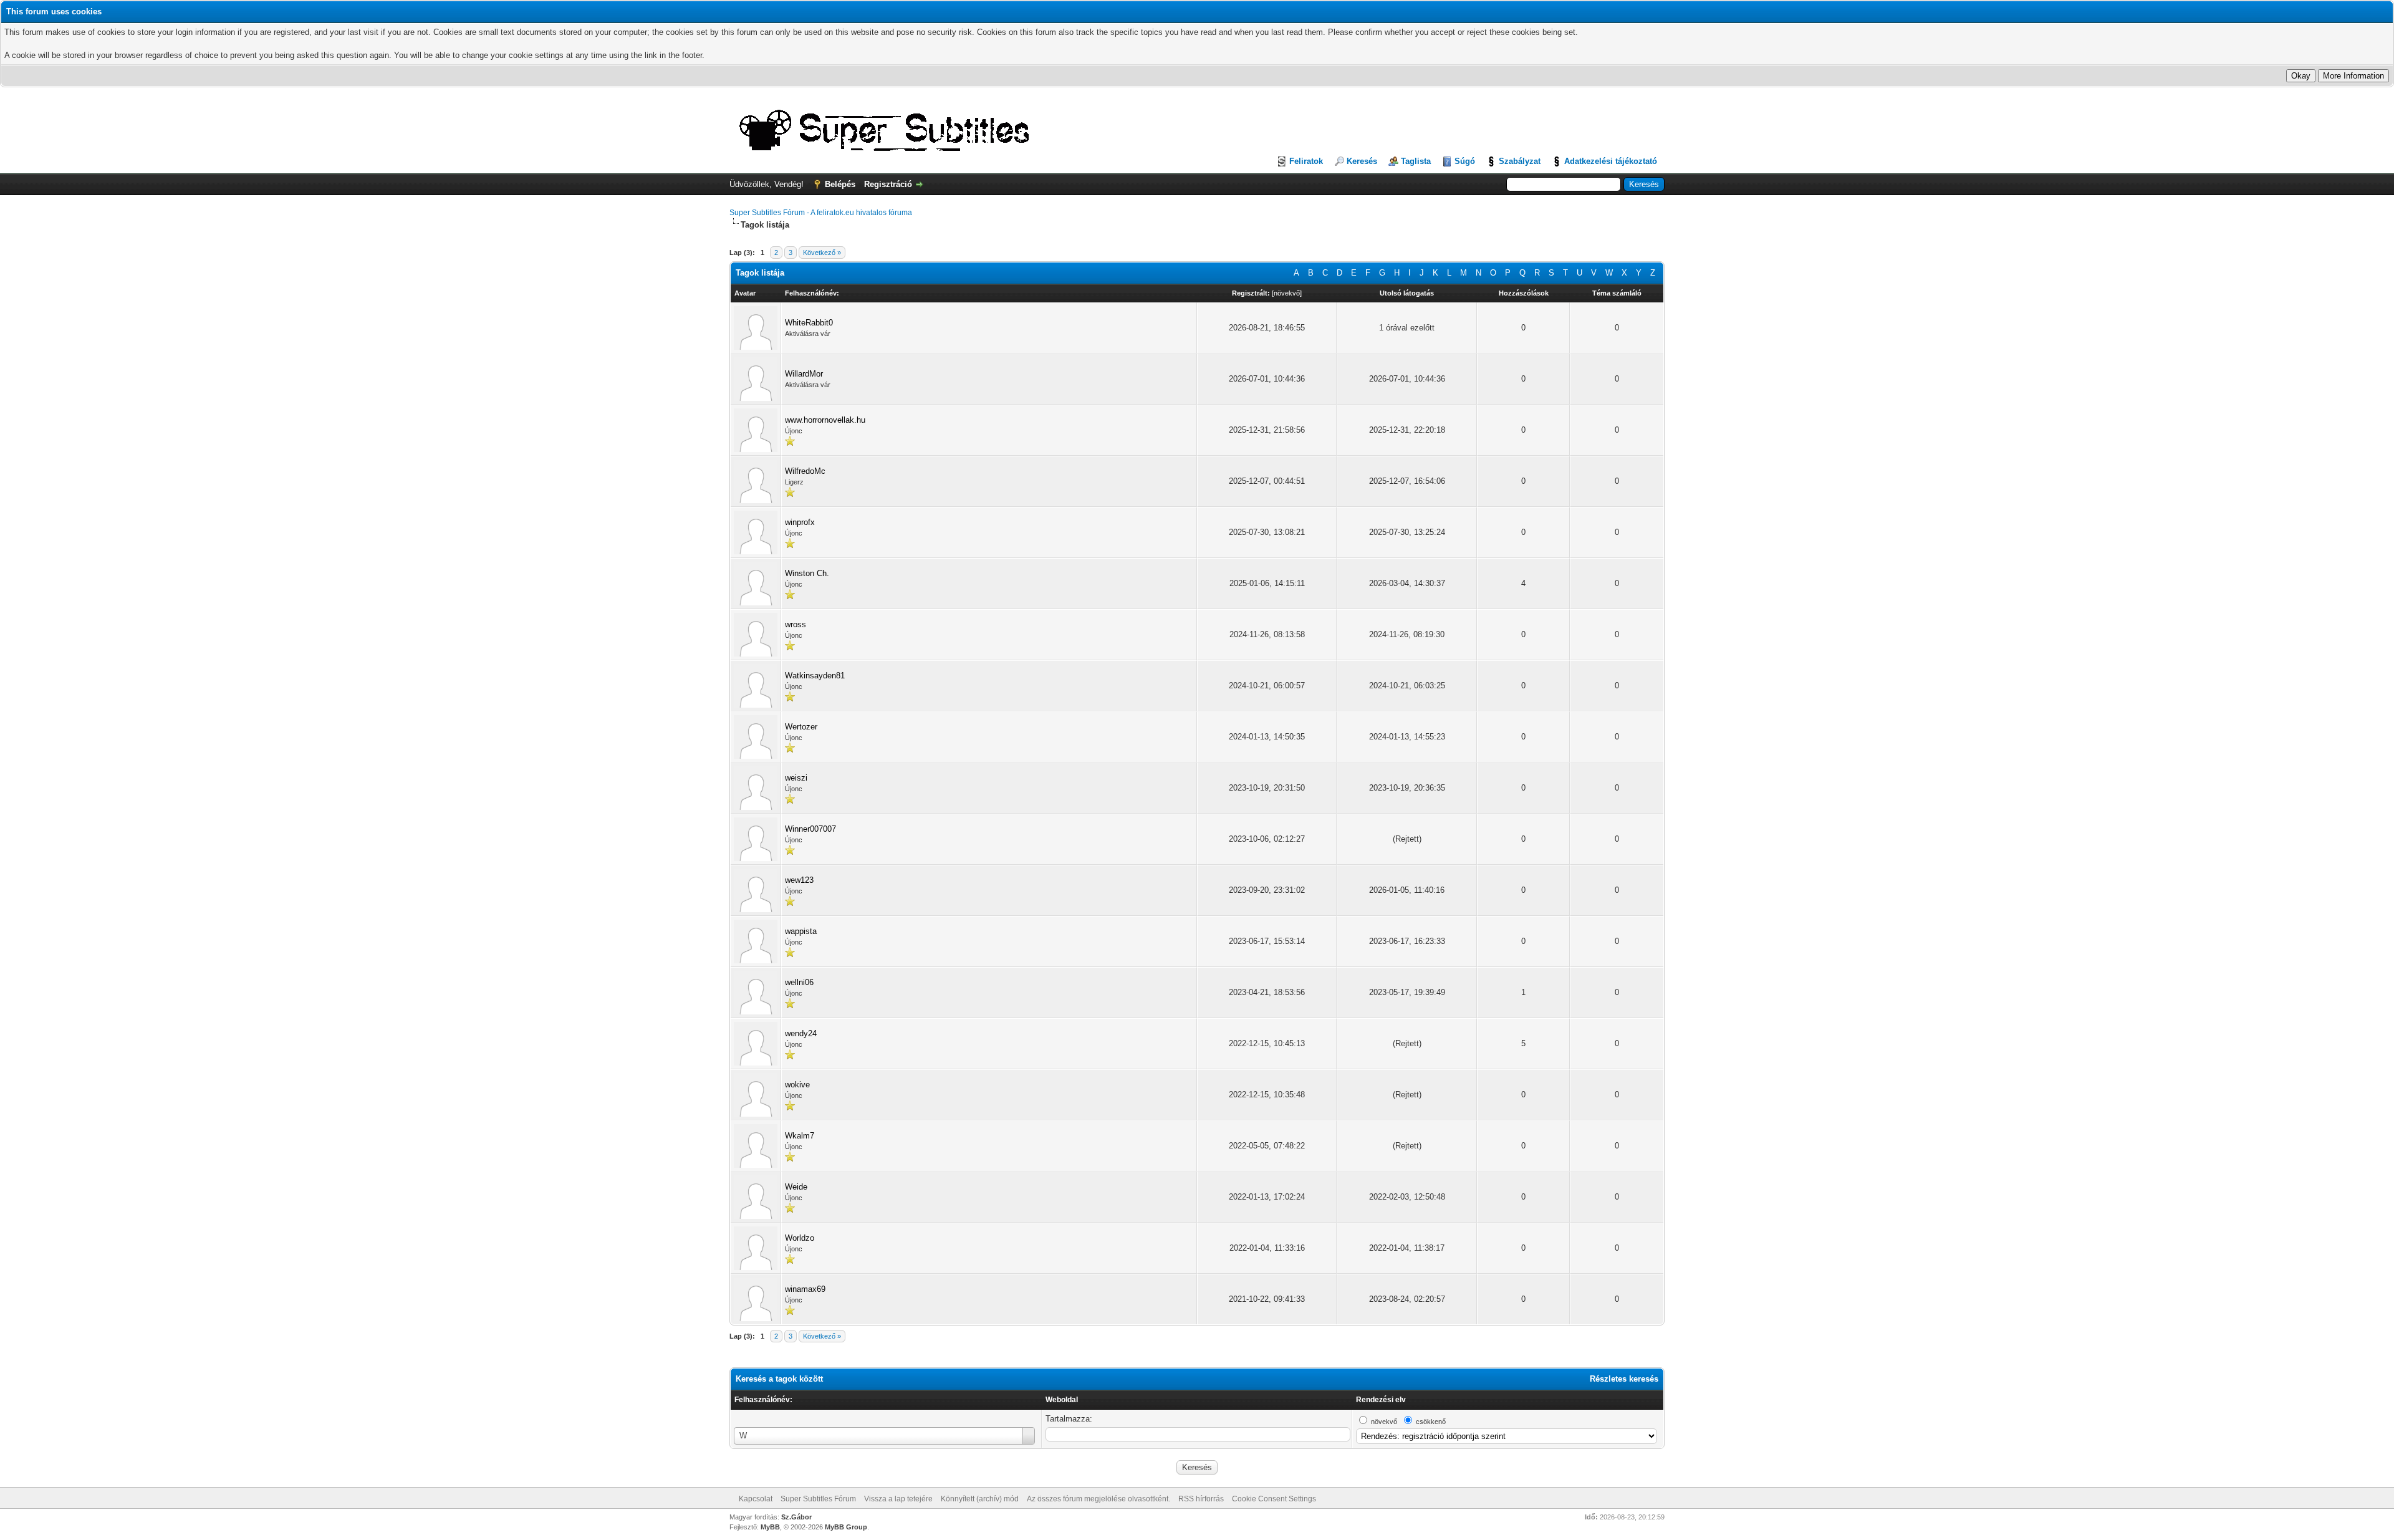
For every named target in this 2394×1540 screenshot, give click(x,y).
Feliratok (1306, 161)
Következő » (822, 253)
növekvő (1287, 293)
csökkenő (1431, 1422)
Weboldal (1062, 1400)
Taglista (1416, 161)
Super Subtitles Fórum (818, 1499)
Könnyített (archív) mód (980, 1499)
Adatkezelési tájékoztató (1611, 161)
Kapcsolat (756, 1499)
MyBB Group (846, 1527)
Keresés (1362, 161)
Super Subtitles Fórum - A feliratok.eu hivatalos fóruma (821, 213)
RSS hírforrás (1201, 1499)
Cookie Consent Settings (1274, 1499)
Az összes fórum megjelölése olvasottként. (1098, 1499)
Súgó (1465, 161)
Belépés (840, 184)
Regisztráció (888, 184)
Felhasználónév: (763, 1400)
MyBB (770, 1527)
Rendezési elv (1381, 1400)
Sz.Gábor (796, 1517)
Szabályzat (1520, 161)
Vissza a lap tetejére (898, 1499)
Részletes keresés (1624, 1379)
